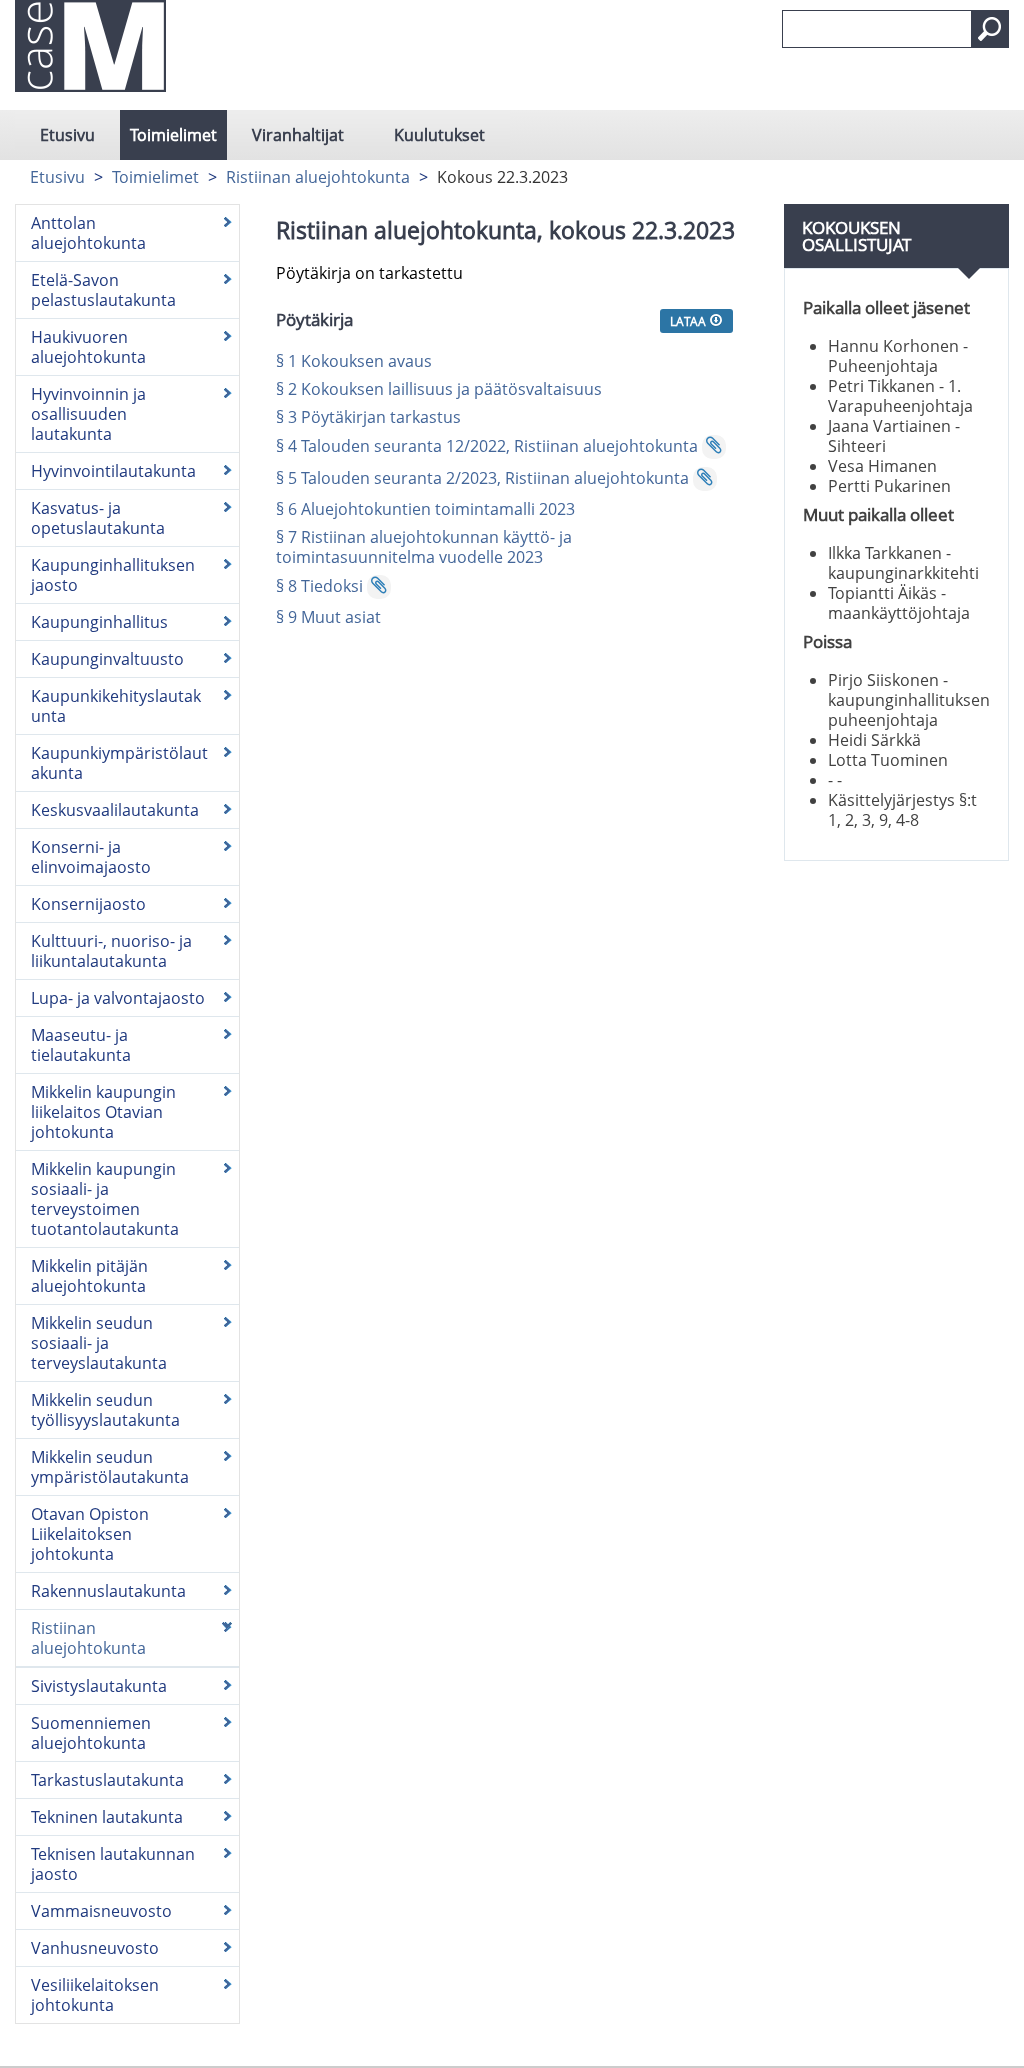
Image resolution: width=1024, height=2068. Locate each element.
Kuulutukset (439, 135)
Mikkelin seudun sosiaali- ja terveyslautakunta (99, 1343)
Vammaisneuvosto (101, 1911)
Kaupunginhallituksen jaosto (113, 575)
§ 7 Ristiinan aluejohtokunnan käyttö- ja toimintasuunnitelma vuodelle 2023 (424, 547)
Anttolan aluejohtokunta (88, 233)
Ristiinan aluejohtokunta (318, 177)
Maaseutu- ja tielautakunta (81, 1045)
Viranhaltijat (298, 135)
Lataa (689, 321)
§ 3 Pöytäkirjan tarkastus (368, 417)
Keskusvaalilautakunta (115, 810)
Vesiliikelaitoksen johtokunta (95, 1995)
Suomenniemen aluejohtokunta (91, 1733)
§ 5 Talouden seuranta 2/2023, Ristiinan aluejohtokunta (482, 478)
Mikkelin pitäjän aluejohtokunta (89, 1276)
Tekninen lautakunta (107, 1817)
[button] (990, 29)
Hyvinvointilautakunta (113, 471)
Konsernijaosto (88, 904)
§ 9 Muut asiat (328, 617)
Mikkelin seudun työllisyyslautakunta (105, 1410)
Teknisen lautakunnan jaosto (113, 1864)
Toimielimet (173, 135)
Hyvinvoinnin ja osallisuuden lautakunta (88, 414)
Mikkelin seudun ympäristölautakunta (110, 1467)
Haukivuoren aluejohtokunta (88, 347)
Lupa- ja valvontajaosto (118, 998)
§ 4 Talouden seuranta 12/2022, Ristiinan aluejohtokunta (487, 446)
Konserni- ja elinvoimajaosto (91, 857)
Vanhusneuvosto (95, 1948)
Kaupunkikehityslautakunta (116, 706)
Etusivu (67, 135)
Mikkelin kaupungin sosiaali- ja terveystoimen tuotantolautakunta (105, 1199)
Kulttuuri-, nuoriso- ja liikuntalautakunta (111, 951)
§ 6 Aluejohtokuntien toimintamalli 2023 (425, 509)
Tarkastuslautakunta (107, 1780)
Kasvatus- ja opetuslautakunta (98, 518)
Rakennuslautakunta (108, 1591)
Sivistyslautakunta (99, 1686)
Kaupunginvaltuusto (107, 659)
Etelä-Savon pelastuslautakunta (103, 290)
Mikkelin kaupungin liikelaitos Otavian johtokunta (103, 1112)
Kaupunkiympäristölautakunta (119, 763)
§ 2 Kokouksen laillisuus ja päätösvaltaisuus (439, 389)
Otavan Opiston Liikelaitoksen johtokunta (90, 1534)
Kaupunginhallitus (99, 622)
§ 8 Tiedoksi (319, 586)
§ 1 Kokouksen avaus (354, 361)
